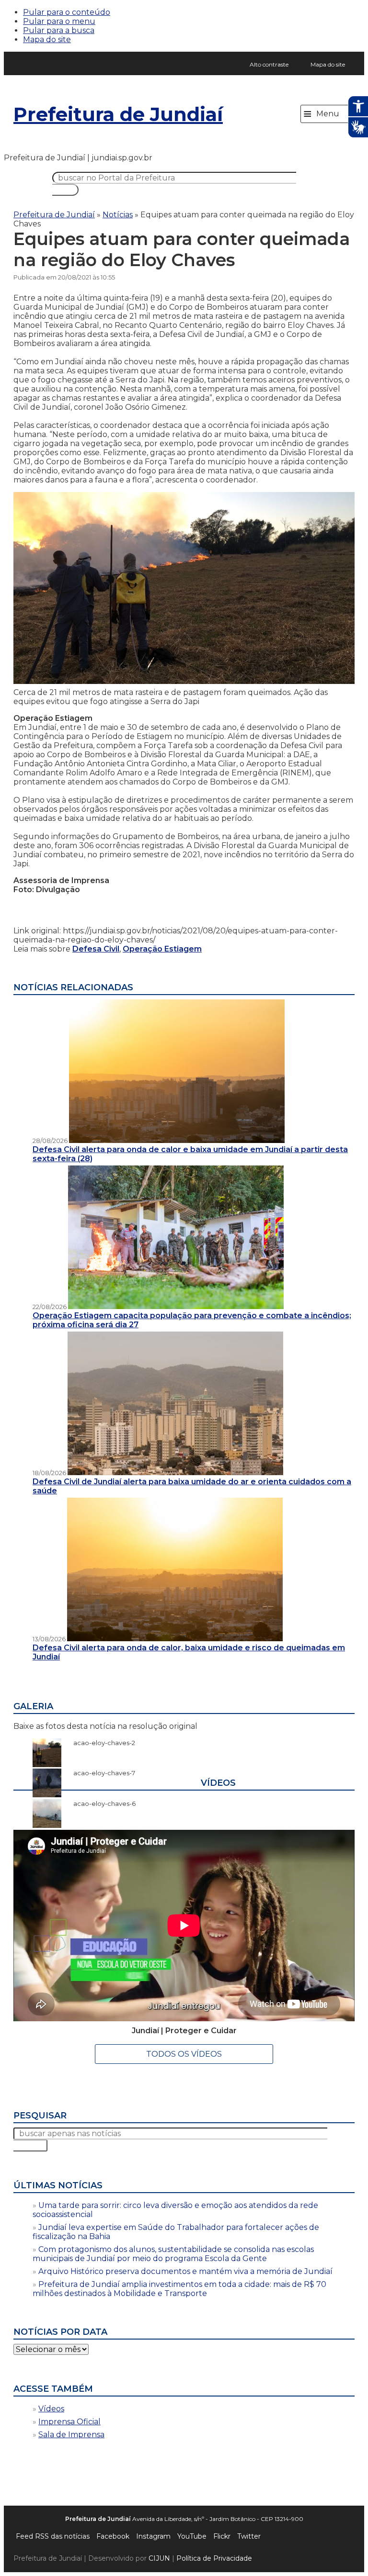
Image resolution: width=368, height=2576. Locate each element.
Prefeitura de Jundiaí (118, 114)
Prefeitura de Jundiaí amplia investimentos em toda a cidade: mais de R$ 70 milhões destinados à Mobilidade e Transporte (179, 2289)
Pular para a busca (59, 30)
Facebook (113, 2536)
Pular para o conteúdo (67, 12)
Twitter (249, 2536)
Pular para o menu (59, 21)
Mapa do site (47, 39)
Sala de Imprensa (71, 2435)
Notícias (118, 215)
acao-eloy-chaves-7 (99, 1773)
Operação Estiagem (162, 949)
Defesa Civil (96, 949)
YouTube (192, 2536)
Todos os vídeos (184, 2054)
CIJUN (159, 2558)
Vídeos (51, 2409)
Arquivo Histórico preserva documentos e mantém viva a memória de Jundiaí (185, 2271)
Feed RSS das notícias (53, 2536)
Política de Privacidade (214, 2558)
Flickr (222, 2536)
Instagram (153, 2536)
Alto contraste (269, 64)
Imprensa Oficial (69, 2422)
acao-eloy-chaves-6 (100, 1803)
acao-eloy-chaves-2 (99, 1743)
